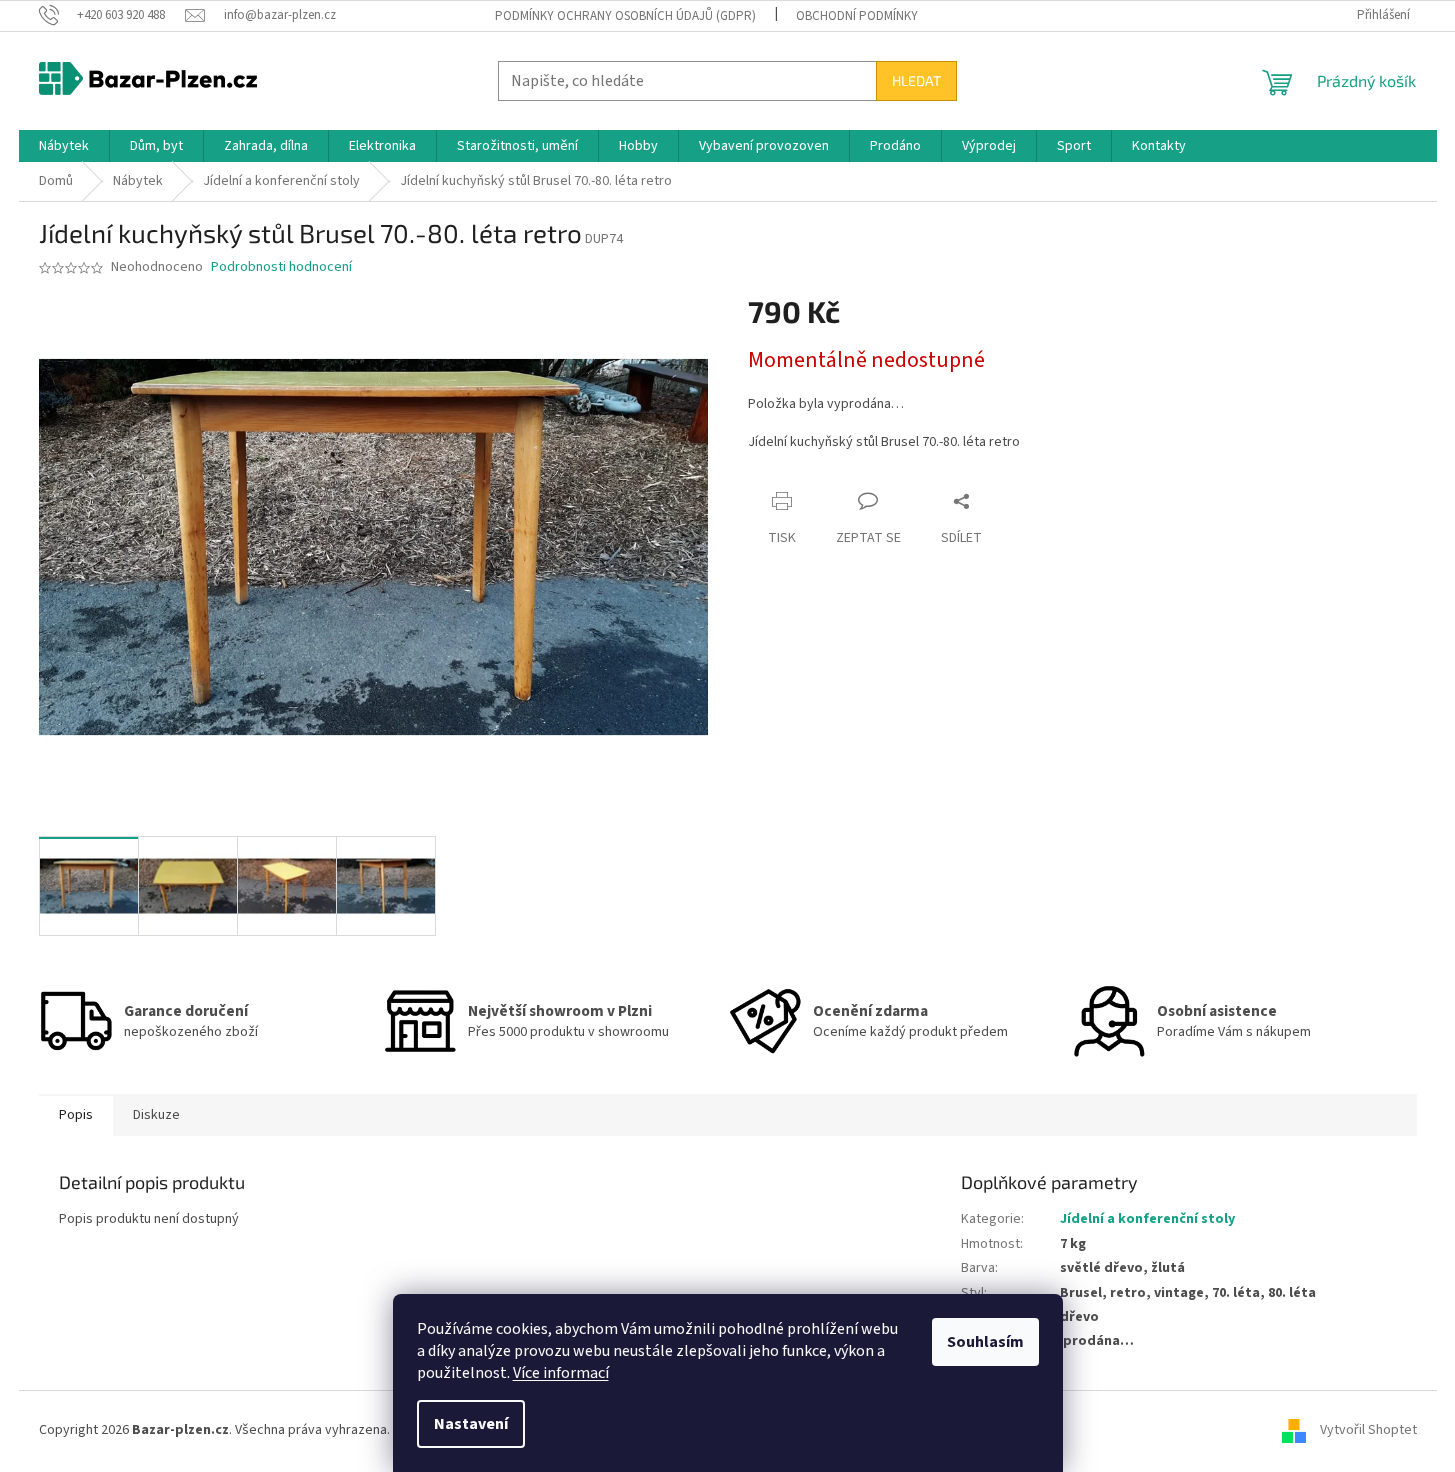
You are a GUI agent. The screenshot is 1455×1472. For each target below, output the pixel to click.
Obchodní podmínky (857, 16)
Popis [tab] (76, 1115)
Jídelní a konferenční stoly (1147, 1219)
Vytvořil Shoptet (1368, 1431)
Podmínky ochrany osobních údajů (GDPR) (625, 16)
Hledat (916, 80)
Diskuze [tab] (156, 1115)
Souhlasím (985, 1342)
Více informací (561, 1373)
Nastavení (471, 1424)
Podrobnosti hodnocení (281, 267)
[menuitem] (64, 146)
